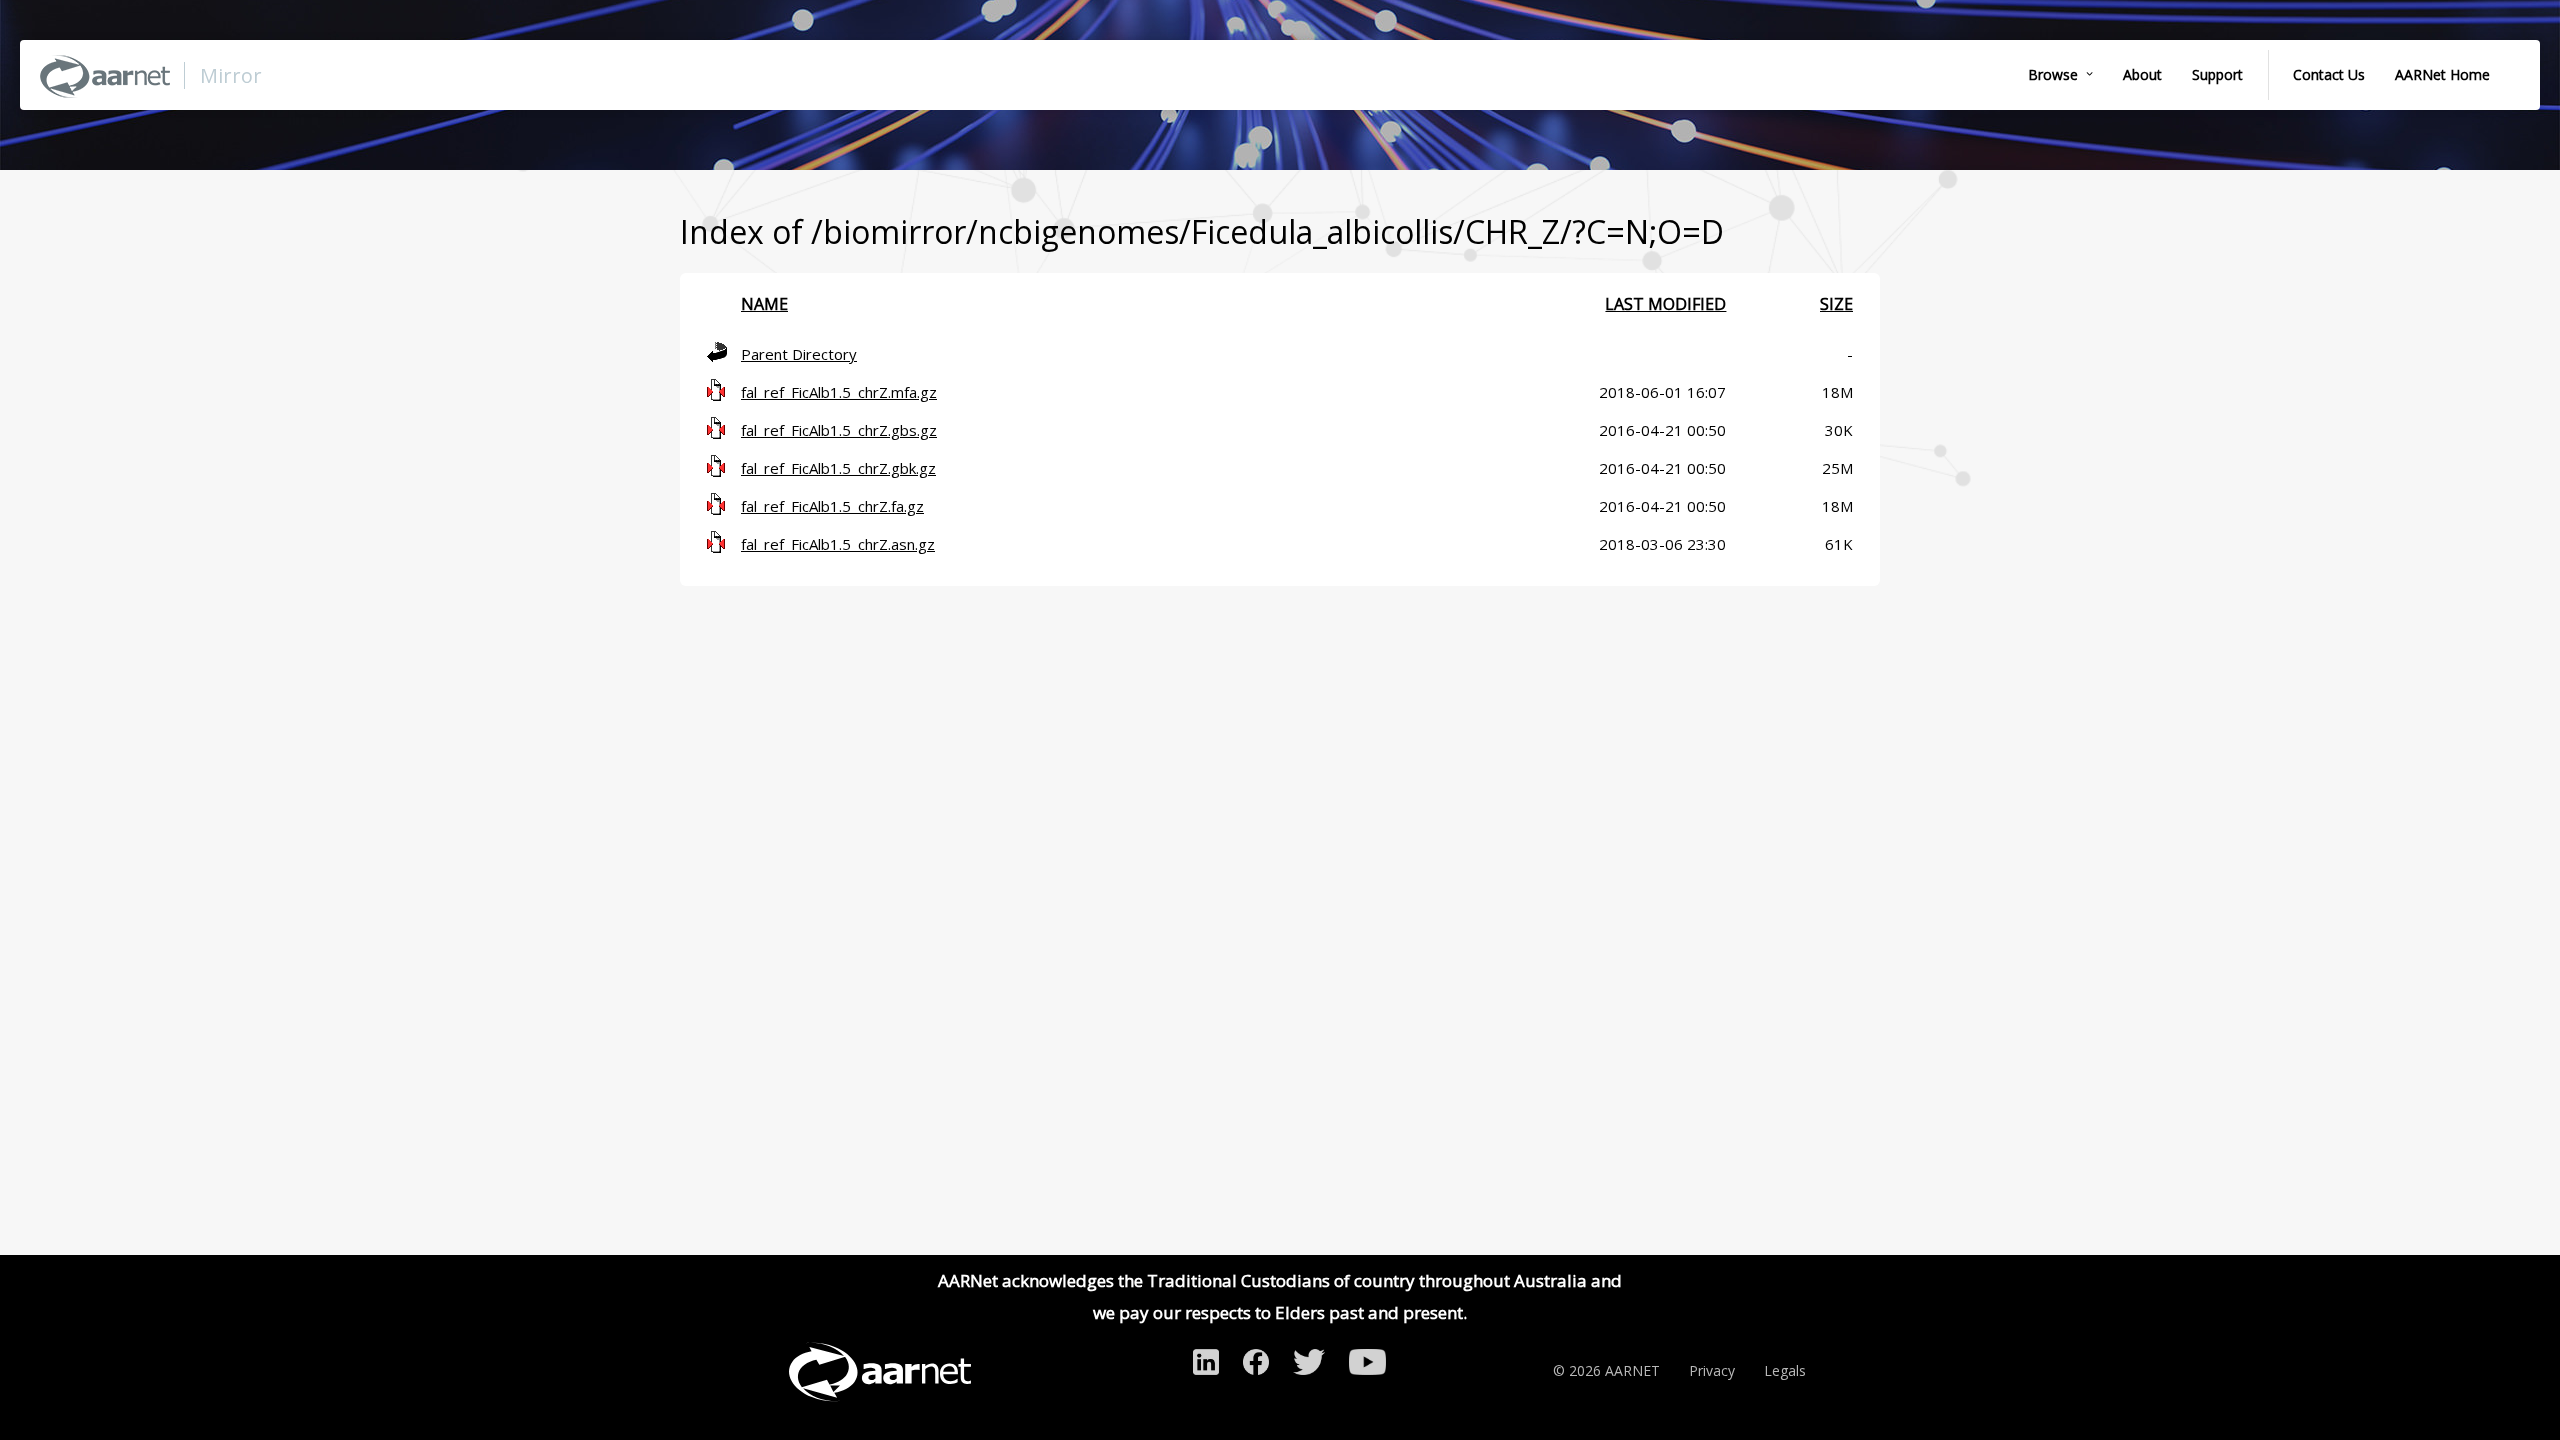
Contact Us (2329, 74)
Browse (2053, 74)
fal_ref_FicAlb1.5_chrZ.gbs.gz (839, 430)
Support (2217, 74)
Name (764, 304)
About (2142, 74)
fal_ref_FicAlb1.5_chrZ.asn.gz (838, 544)
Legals (1785, 1370)
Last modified (1665, 304)
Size (1836, 304)
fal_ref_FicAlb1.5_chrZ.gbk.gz (838, 468)
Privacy (1712, 1370)
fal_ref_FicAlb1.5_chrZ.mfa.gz (839, 392)
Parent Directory (799, 354)
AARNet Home (2442, 74)
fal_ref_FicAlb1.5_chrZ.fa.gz (832, 506)
